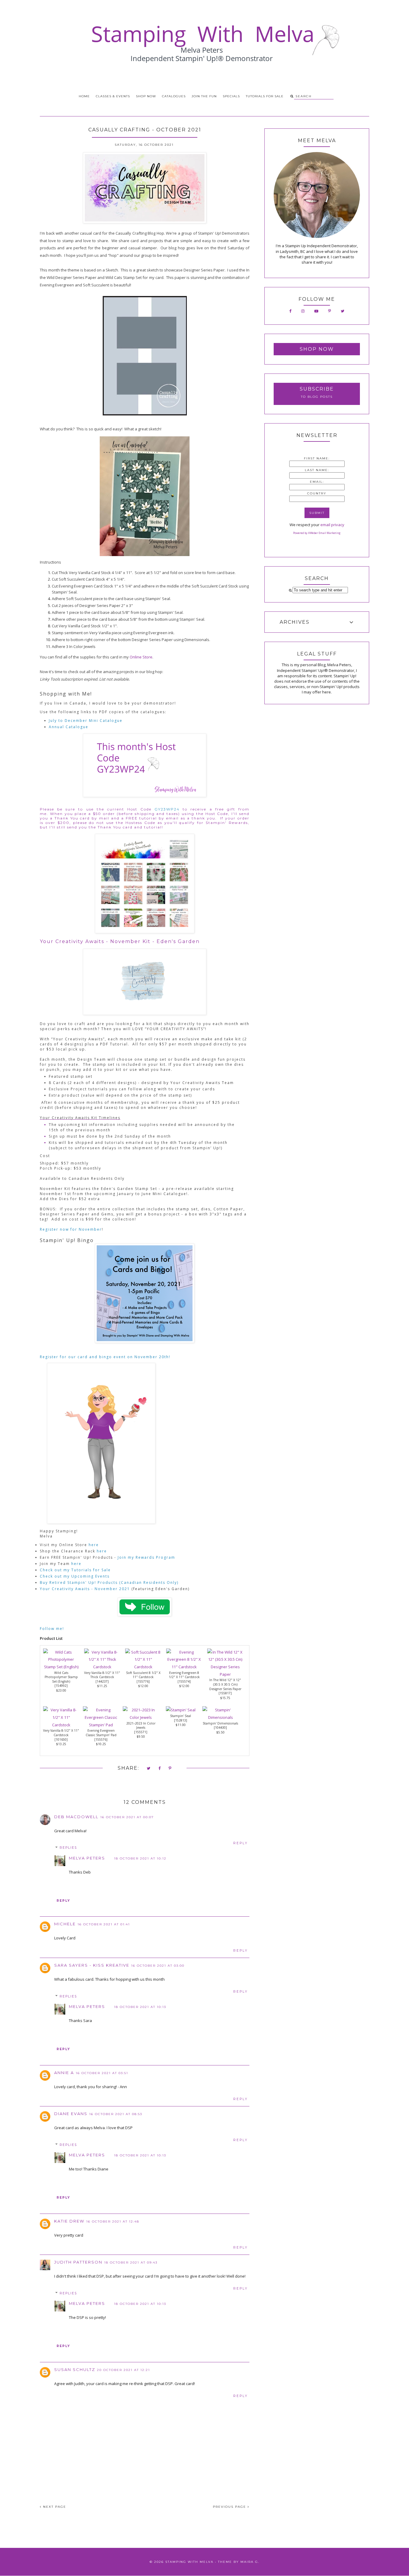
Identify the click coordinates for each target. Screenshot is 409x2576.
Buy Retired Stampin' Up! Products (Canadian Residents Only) (109, 1583)
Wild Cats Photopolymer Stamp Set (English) (61, 1677)
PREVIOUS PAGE (230, 2507)
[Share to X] (149, 1769)
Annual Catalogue (69, 727)
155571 (141, 1732)
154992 (61, 1686)
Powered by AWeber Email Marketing (317, 533)
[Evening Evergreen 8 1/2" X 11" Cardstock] (184, 1667)
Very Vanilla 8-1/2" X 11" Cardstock (61, 1733)
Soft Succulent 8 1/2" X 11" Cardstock (143, 1675)
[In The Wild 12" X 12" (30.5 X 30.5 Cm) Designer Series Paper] (225, 1674)
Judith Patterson (78, 2262)
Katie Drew (69, 2221)
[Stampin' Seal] (181, 1710)
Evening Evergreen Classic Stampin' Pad (101, 1733)
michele (65, 1924)
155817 (225, 1693)
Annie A (64, 2073)
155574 (184, 1681)
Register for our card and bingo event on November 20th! (107, 1357)
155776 (143, 1681)
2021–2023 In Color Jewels (141, 1726)
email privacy (332, 525)
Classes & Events (113, 96)
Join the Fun (204, 96)
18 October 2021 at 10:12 (140, 1858)
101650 (61, 1739)
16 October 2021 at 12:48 (113, 2221)
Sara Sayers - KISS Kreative (92, 1965)
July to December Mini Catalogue (86, 721)
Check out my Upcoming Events (75, 1576)
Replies (68, 1848)
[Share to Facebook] (160, 1769)
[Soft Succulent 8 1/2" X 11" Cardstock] (143, 1667)
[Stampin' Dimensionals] (220, 1717)
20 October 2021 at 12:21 (124, 2370)
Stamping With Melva (189, 2562)
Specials (231, 96)
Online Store (141, 657)
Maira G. (250, 2562)
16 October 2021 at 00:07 (127, 1817)
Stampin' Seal (181, 1716)
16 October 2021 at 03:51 (102, 2073)
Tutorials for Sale (265, 96)
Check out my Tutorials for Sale (76, 1570)
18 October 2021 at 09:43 (131, 2262)
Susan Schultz (75, 2369)
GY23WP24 (167, 809)
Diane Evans (71, 2114)
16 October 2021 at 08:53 (116, 2114)
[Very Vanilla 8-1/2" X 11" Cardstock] (61, 1725)
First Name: (317, 458)
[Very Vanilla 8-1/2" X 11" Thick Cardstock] (102, 1667)
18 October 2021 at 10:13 (140, 2007)
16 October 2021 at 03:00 (158, 1966)
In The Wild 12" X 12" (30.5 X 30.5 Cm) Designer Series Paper (225, 1684)
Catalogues (174, 96)
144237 (102, 1681)
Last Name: (317, 470)
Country (317, 493)
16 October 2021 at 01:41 (104, 1924)
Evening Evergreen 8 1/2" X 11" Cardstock (184, 1675)
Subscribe (317, 389)
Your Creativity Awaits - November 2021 (85, 1589)
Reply (241, 1843)
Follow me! (52, 1629)
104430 (220, 1728)
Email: (317, 482)
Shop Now (146, 96)
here (94, 1545)
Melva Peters (87, 1858)
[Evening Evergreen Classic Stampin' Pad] (101, 1725)
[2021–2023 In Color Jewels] (141, 1717)
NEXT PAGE (54, 2507)
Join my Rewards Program (146, 1557)
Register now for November (71, 1229)
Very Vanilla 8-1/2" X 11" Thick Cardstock (102, 1675)
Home (84, 96)
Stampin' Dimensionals (220, 1723)
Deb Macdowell (76, 1817)
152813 (181, 1720)
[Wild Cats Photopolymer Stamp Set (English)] (61, 1667)
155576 (101, 1739)
